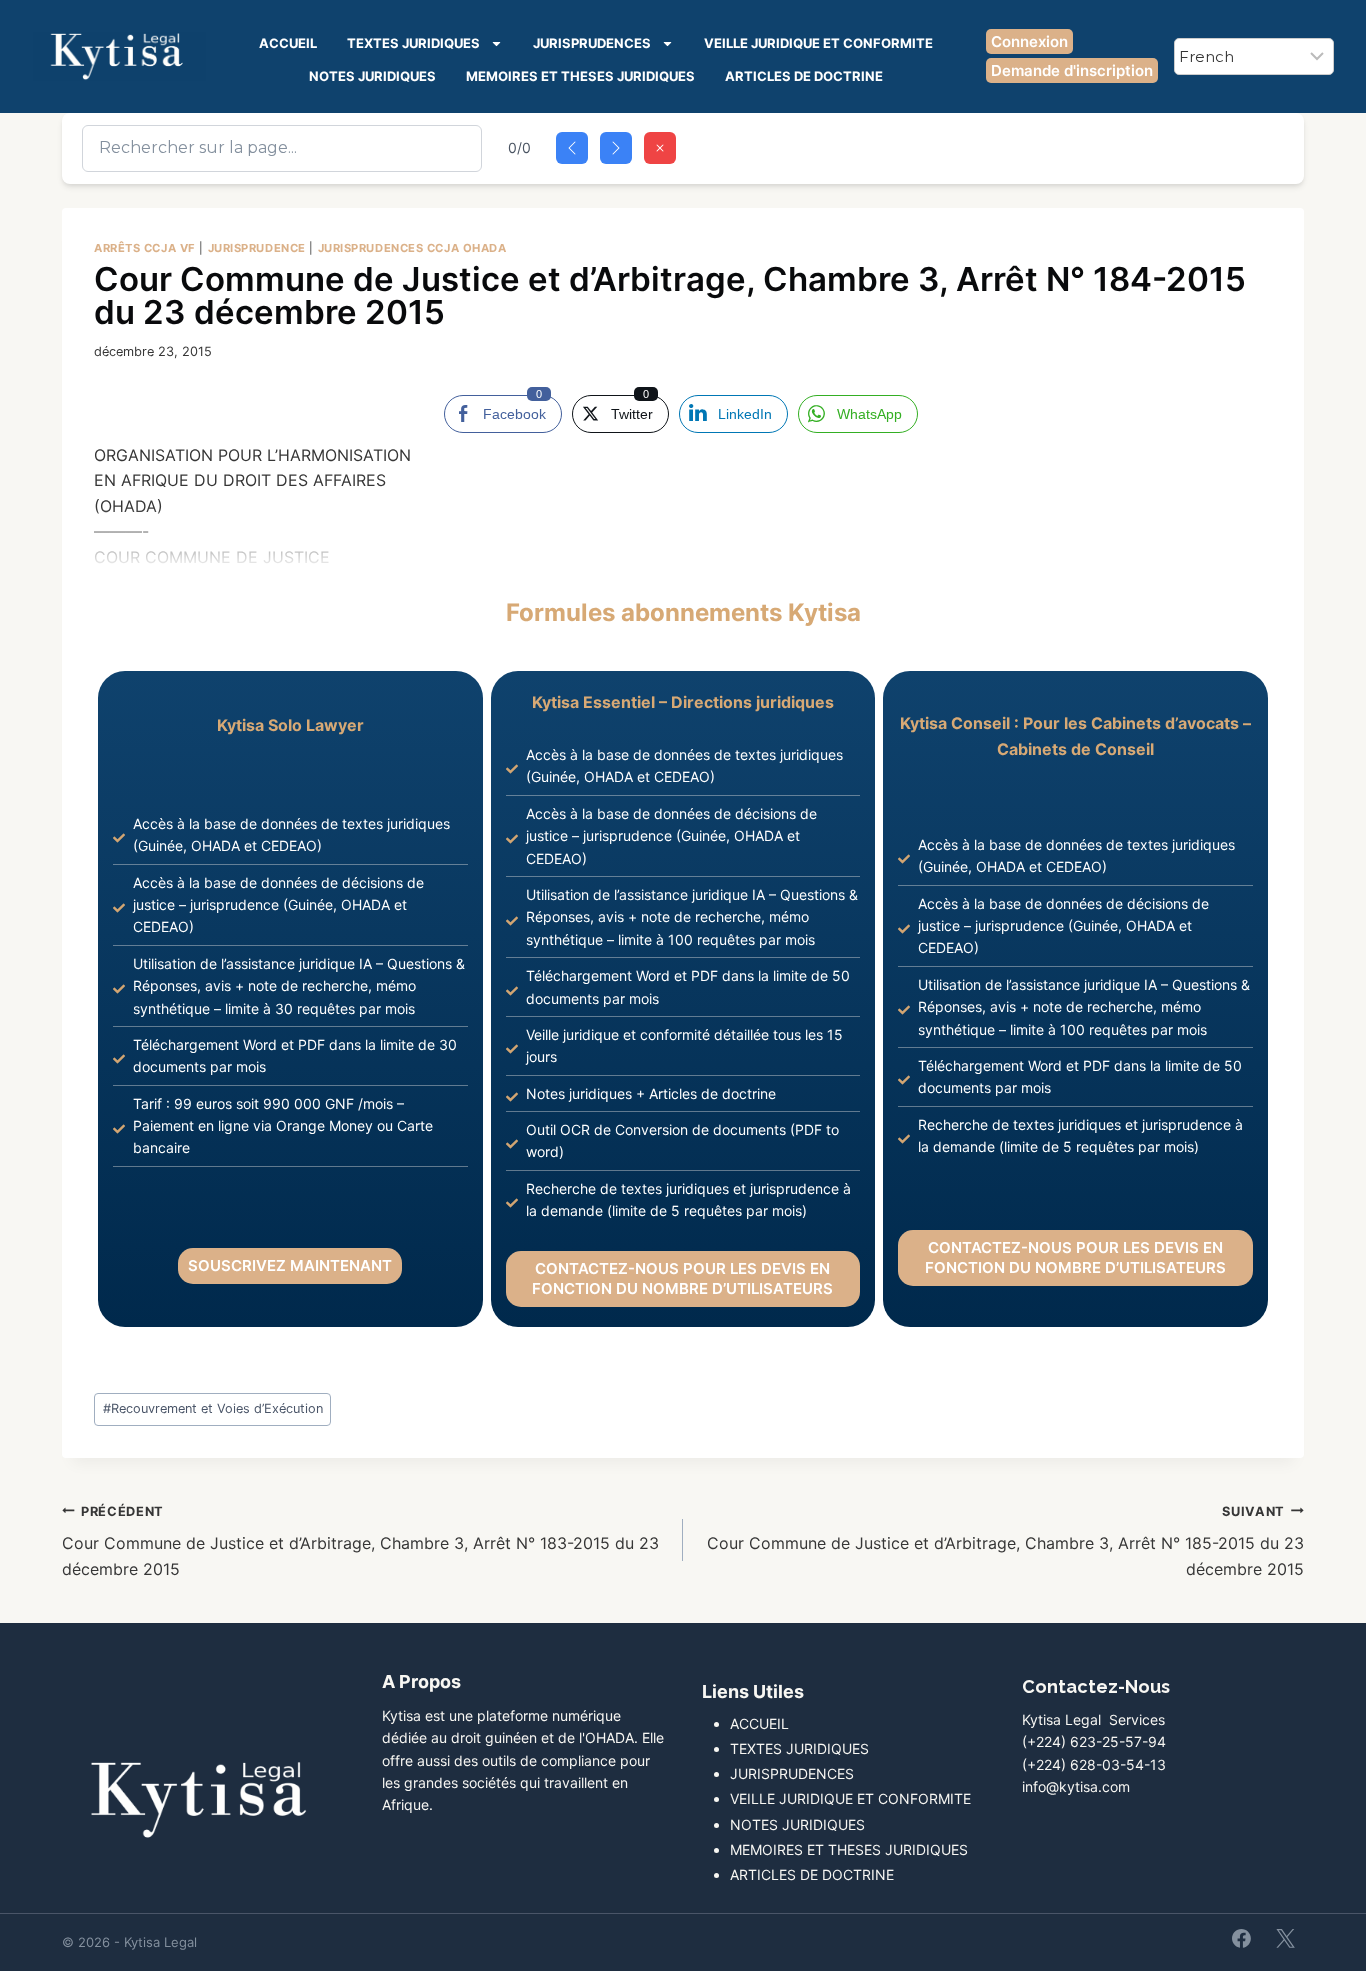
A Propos (421, 1681)
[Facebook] (1242, 1938)
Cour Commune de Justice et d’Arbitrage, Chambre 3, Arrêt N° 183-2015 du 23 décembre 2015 (360, 1541)
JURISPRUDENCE (257, 248)
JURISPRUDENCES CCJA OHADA (412, 248)
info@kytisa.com (1076, 1786)
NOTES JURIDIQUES (372, 76)
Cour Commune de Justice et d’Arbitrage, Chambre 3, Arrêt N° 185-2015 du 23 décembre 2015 (1005, 1541)
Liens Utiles (753, 1691)
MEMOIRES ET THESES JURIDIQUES (580, 76)
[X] (1285, 1938)
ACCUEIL (288, 43)
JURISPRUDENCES (592, 43)
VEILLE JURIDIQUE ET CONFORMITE (818, 43)
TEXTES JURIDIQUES (413, 43)
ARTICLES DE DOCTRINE (804, 76)
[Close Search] (660, 148)
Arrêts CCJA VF (145, 248)
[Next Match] (616, 148)
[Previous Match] (572, 148)
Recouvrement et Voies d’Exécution (213, 1408)
